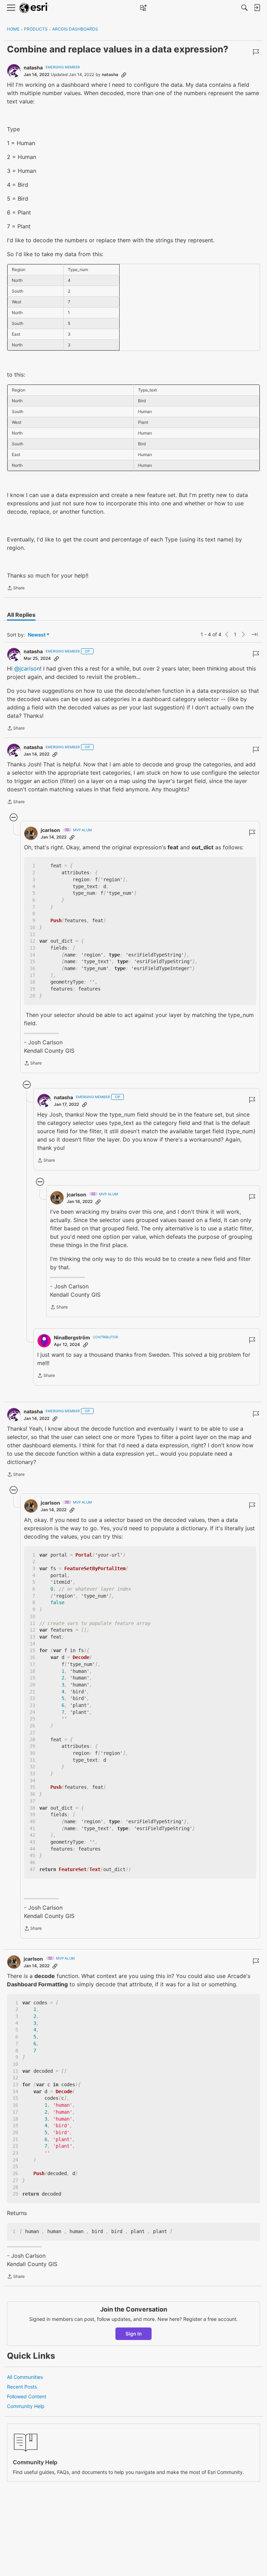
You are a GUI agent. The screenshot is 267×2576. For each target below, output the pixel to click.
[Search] (244, 8)
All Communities (25, 2377)
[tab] (21, 615)
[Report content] (256, 52)
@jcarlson (27, 668)
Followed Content (27, 2396)
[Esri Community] (34, 8)
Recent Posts (22, 2387)
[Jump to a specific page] (254, 634)
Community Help (26, 2406)
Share (16, 589)
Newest (37, 635)
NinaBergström (72, 1337)
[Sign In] (257, 8)
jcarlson (50, 830)
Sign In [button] (134, 2334)
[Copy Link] (124, 75)
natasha (33, 68)
